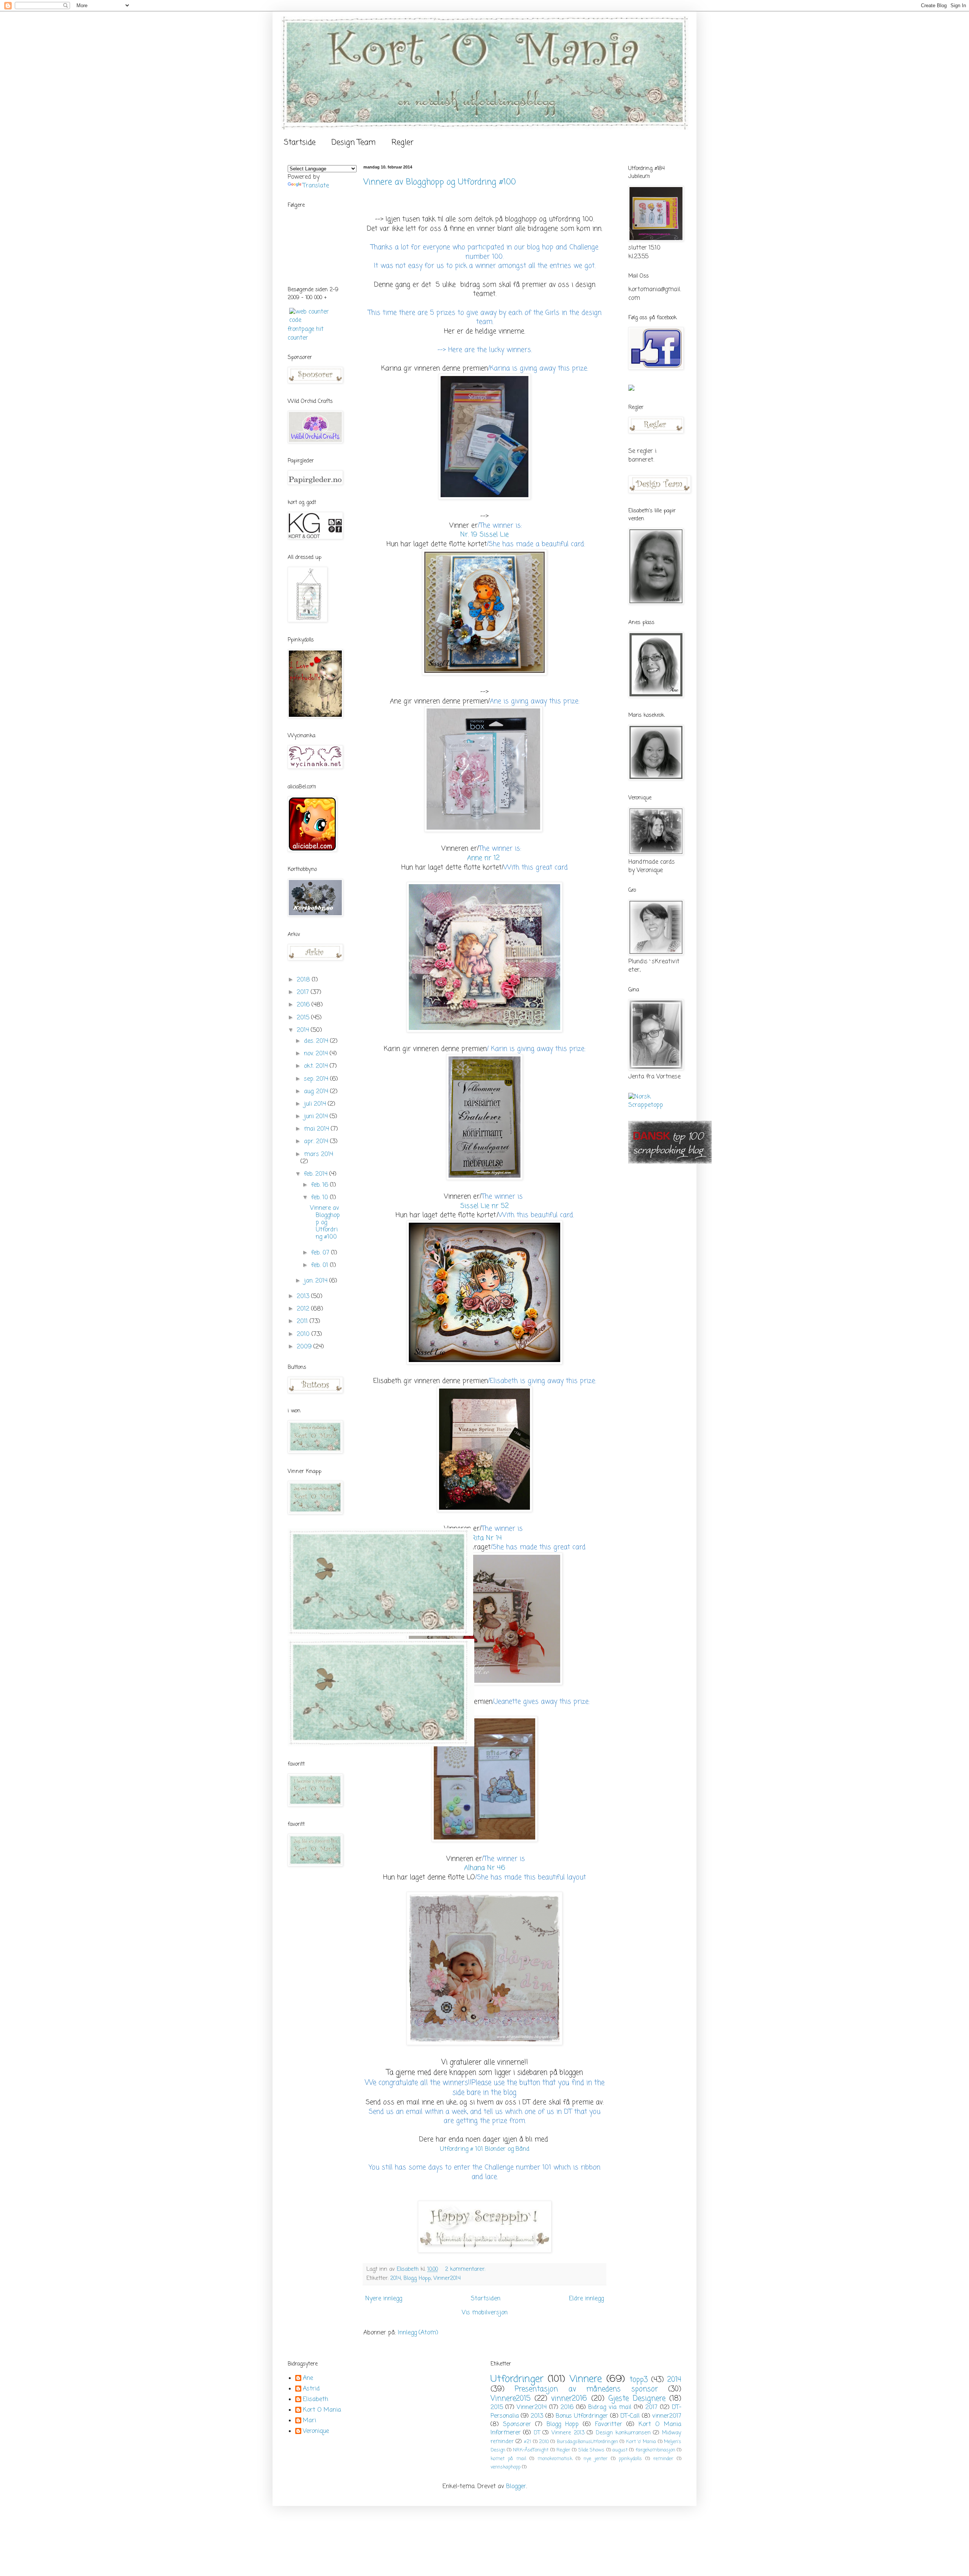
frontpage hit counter (306, 334)
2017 (304, 992)
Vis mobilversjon (485, 2313)
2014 (396, 2278)
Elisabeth (315, 2400)
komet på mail (508, 2459)
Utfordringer (517, 2379)
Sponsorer (517, 2425)
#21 (527, 2442)
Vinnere (586, 2379)
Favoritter (609, 2425)
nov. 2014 (317, 1054)
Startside (300, 143)
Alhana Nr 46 (485, 1868)
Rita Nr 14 (486, 1538)
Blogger (516, 2487)
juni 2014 (317, 1117)
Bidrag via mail (610, 2407)
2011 (303, 1322)
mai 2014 (317, 1129)
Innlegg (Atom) (418, 2333)
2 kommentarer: (466, 2269)
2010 (304, 1334)
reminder (663, 2459)
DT (537, 2433)
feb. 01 (321, 1265)
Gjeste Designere (637, 2399)
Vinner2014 (447, 2278)
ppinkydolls (630, 2459)
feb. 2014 (317, 1174)
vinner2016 (569, 2399)
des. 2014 (317, 1041)
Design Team (354, 143)
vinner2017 (667, 2416)
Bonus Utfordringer (582, 2416)
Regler (403, 143)
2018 (304, 980)
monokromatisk (555, 2459)
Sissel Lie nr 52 (484, 1206)
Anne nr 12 (484, 858)
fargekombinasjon (655, 2450)
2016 (304, 1005)
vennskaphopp (506, 2467)
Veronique (316, 2432)
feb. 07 (321, 1253)
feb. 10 (321, 1198)
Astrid (311, 2389)
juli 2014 (316, 1104)
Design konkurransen (623, 2433)
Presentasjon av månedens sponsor (586, 2389)
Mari (309, 2421)
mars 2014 (319, 1155)
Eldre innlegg (586, 2299)
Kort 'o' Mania (641, 2442)
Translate (316, 186)
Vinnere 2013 (568, 2433)
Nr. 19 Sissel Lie (484, 535)
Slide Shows (591, 2450)
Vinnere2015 (511, 2399)
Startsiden (486, 2299)
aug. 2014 (317, 1092)
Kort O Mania (322, 2411)
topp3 (639, 2380)
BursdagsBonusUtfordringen (587, 2442)
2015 (304, 1018)
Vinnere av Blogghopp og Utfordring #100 (440, 182)
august (620, 2450)
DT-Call (630, 2416)
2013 (304, 1297)
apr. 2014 (317, 1142)
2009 (305, 1347)
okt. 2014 (317, 1066)
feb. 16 (321, 1185)
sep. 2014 (317, 1079)
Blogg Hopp (417, 2278)
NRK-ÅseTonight (531, 2450)
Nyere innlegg (384, 2299)
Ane (308, 2379)
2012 (304, 1309)
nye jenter (596, 2459)
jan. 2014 (317, 1281)
